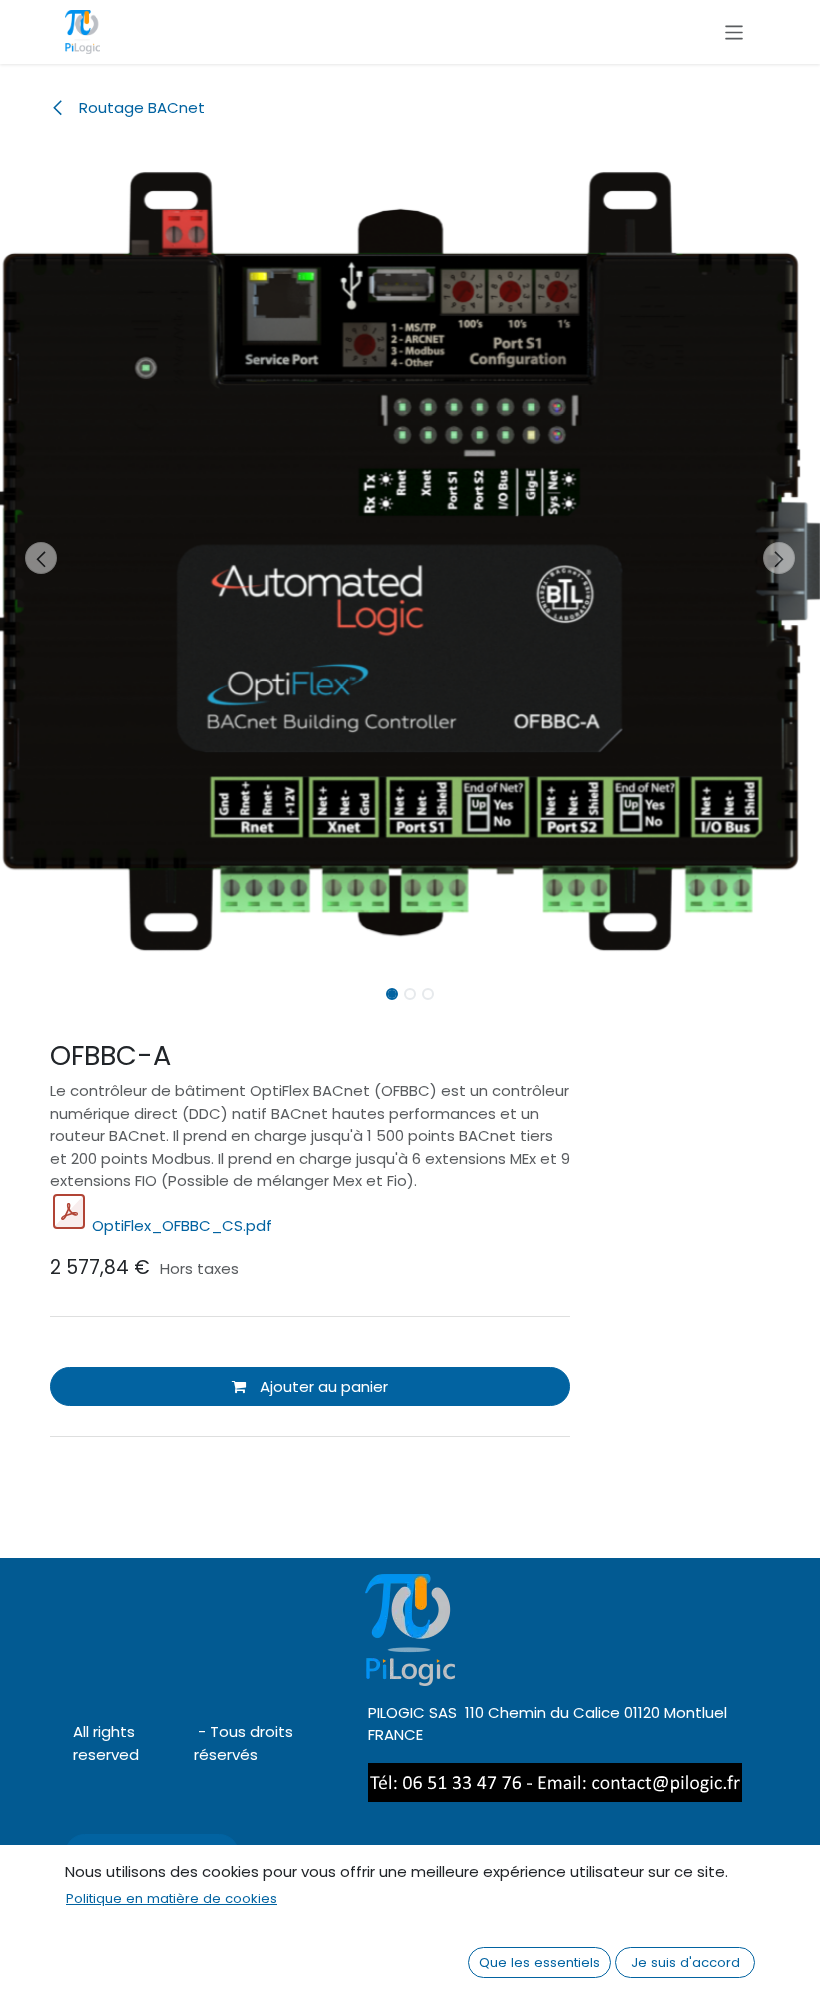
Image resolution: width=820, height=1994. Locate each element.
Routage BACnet (140, 107)
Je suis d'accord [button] (685, 1962)
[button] (41, 558)
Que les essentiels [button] (539, 1962)
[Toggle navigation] (734, 31)
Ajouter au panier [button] (322, 1386)
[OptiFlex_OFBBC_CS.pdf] (69, 1212)
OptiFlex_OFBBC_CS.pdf (182, 1225)
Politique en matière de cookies (171, 1898)
